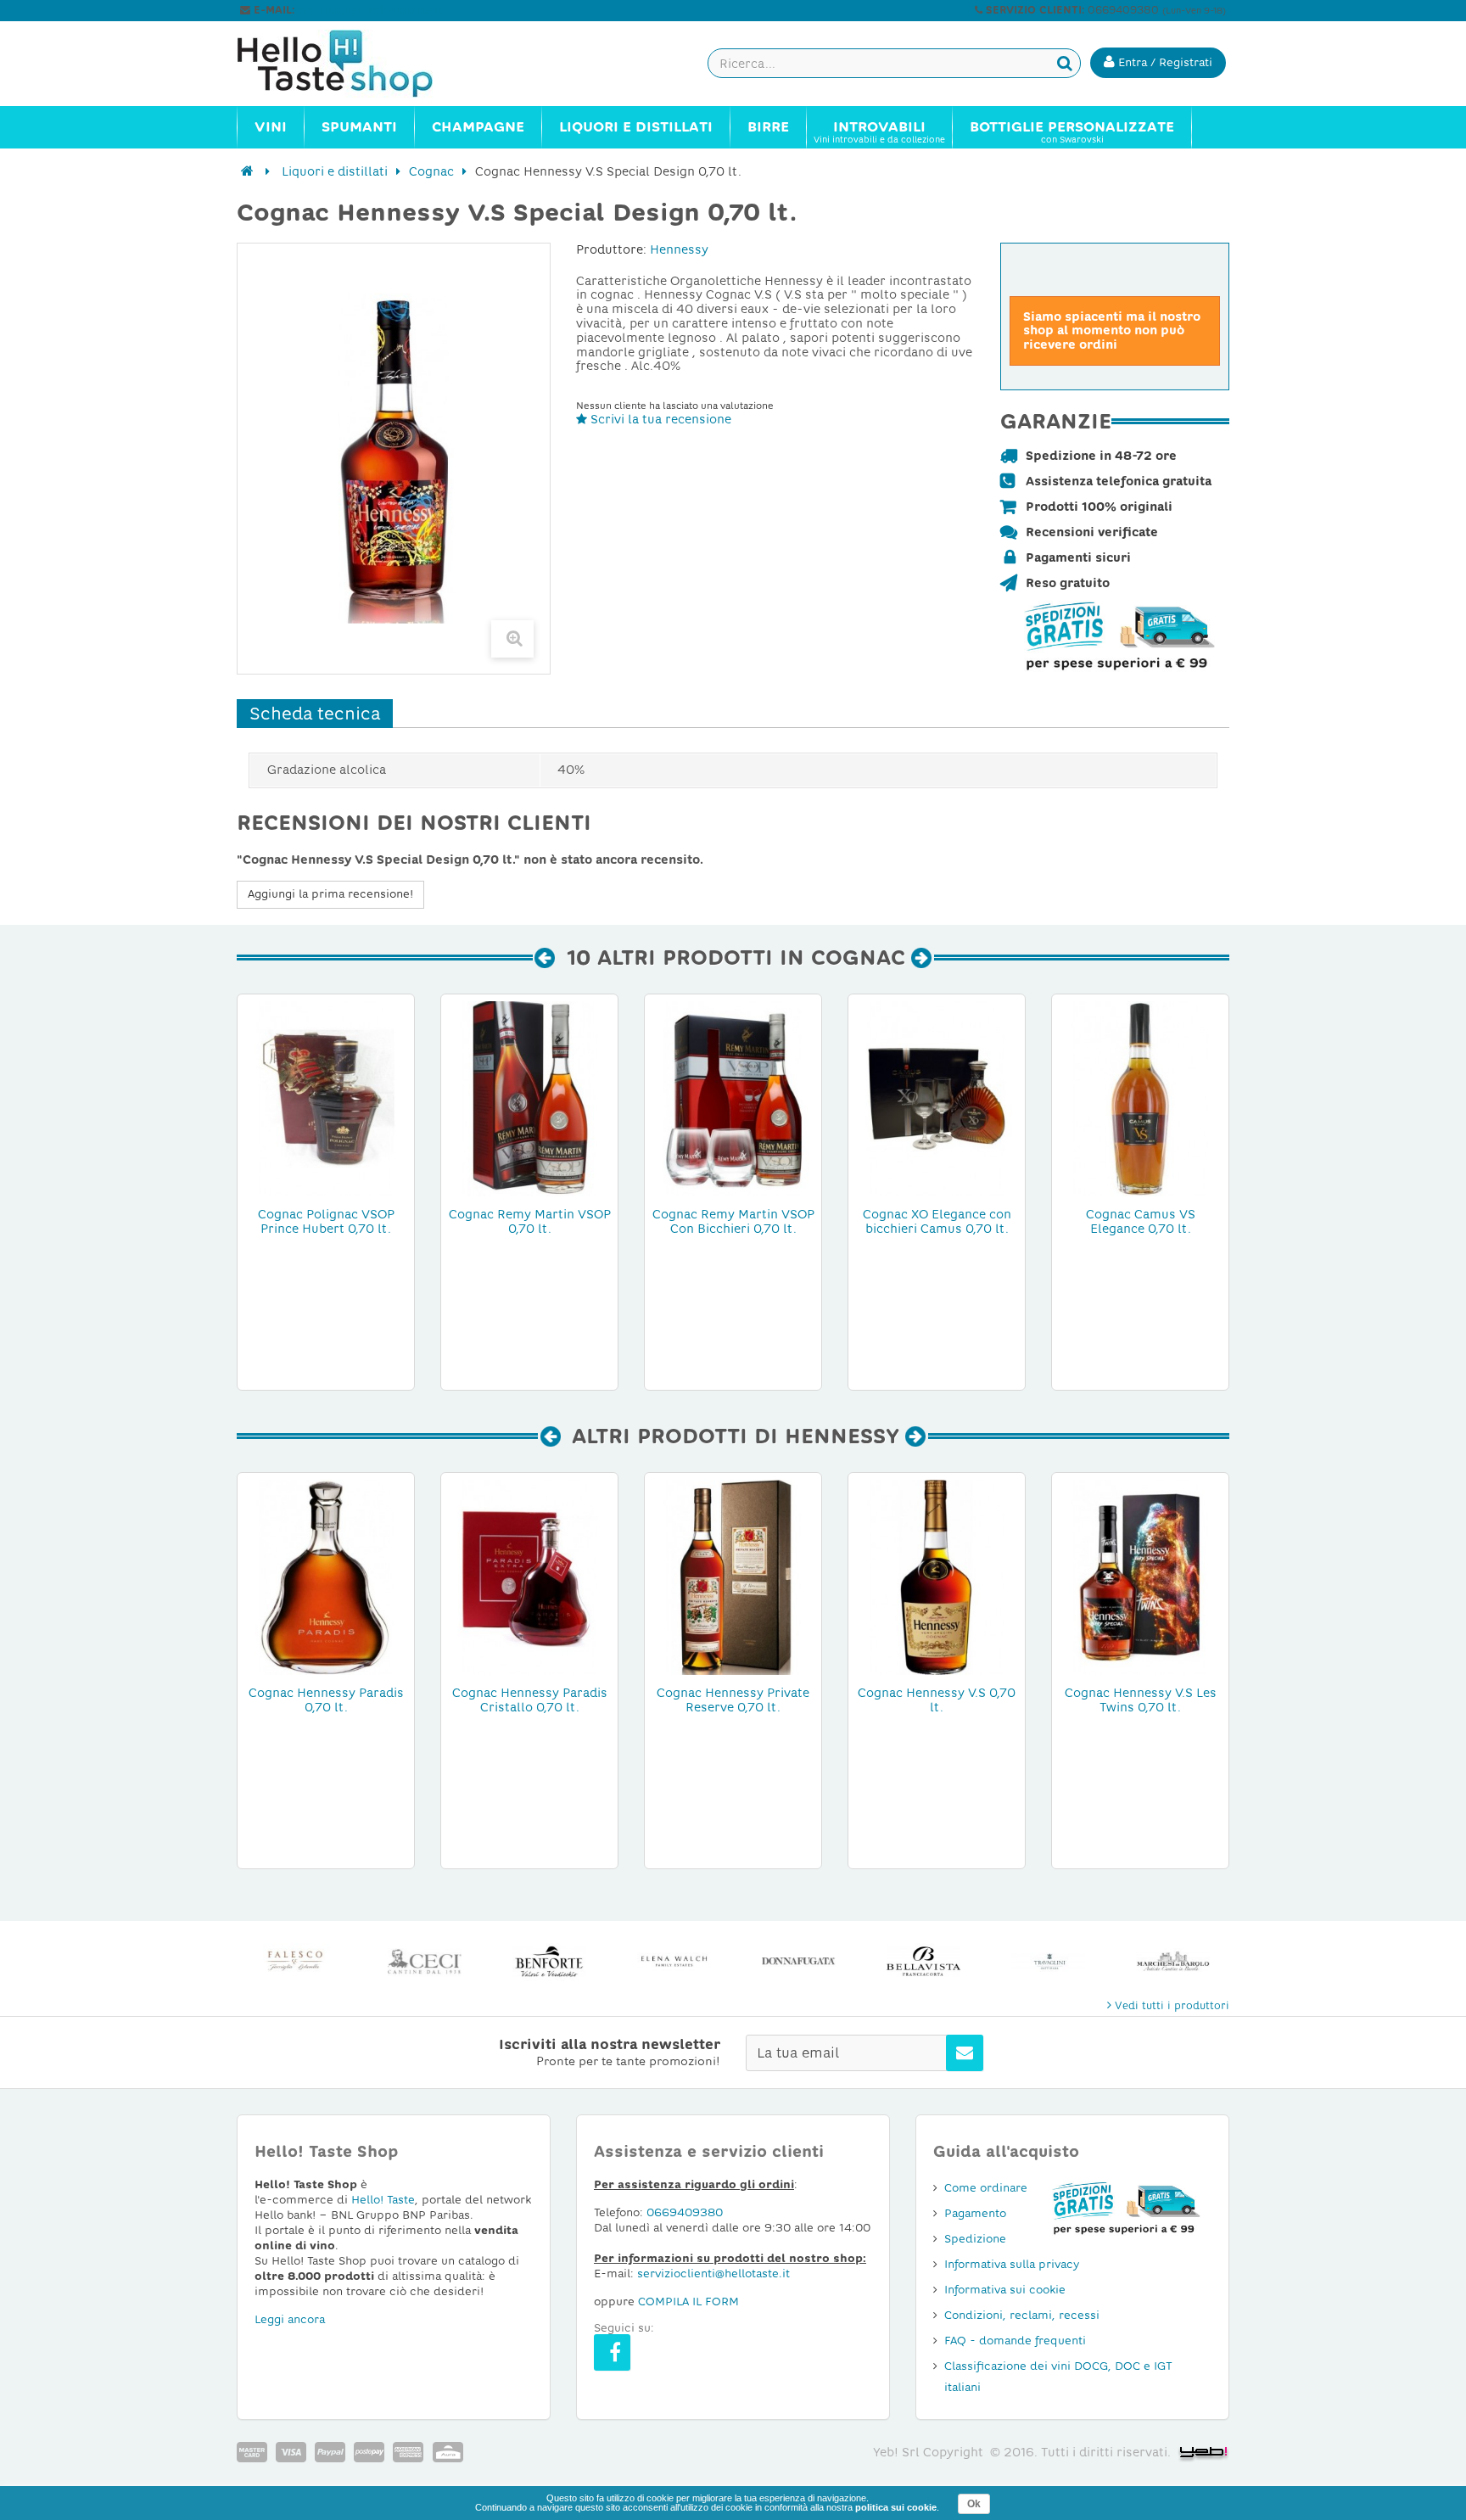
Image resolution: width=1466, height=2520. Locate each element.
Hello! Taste (383, 2200)
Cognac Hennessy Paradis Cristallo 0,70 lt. (530, 1700)
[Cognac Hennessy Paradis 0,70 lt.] (326, 1576)
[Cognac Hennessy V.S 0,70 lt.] (937, 1576)
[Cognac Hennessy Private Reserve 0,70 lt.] (733, 1576)
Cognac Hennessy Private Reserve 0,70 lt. (733, 1700)
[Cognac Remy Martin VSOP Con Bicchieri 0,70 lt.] (733, 1098)
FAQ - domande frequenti (1015, 2341)
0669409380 (685, 2212)
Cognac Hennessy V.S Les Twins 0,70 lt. (1141, 1700)
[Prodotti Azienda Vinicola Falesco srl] (299, 1961)
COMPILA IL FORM (688, 2302)
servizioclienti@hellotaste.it (370, 10)
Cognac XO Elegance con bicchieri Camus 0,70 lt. (937, 1221)
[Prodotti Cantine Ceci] (424, 1961)
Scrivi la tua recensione (659, 419)
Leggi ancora (290, 2319)
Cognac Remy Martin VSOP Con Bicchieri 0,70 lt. (733, 1221)
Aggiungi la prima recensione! (330, 894)
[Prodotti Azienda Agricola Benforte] (548, 1961)
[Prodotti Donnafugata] (798, 1961)
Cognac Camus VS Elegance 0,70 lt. (1141, 1221)
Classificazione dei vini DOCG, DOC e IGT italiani (1058, 2377)
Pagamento (975, 2213)
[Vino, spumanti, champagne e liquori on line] (351, 64)
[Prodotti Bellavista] (923, 1961)
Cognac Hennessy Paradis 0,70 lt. (326, 1700)
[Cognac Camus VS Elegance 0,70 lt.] (1140, 1098)
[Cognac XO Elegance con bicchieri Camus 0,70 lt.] (937, 1098)
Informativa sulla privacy (1012, 2264)
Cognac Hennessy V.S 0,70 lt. (937, 1700)
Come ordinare (986, 2188)
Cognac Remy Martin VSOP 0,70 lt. (530, 1221)
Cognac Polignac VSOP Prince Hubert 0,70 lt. (326, 1221)
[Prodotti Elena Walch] (673, 1961)
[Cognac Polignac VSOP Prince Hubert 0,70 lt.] (326, 1098)
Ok (974, 2504)
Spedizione (975, 2239)
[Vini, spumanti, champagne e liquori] (247, 171)
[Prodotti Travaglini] (1047, 1961)
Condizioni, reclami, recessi (1022, 2315)
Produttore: (611, 249)
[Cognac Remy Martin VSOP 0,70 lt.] (529, 1098)
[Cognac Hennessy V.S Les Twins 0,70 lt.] (1140, 1576)
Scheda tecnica (315, 714)
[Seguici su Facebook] (612, 2352)
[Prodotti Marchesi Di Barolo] (1172, 1961)
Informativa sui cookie (1005, 2290)
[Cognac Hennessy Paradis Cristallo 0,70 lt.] (529, 1576)
